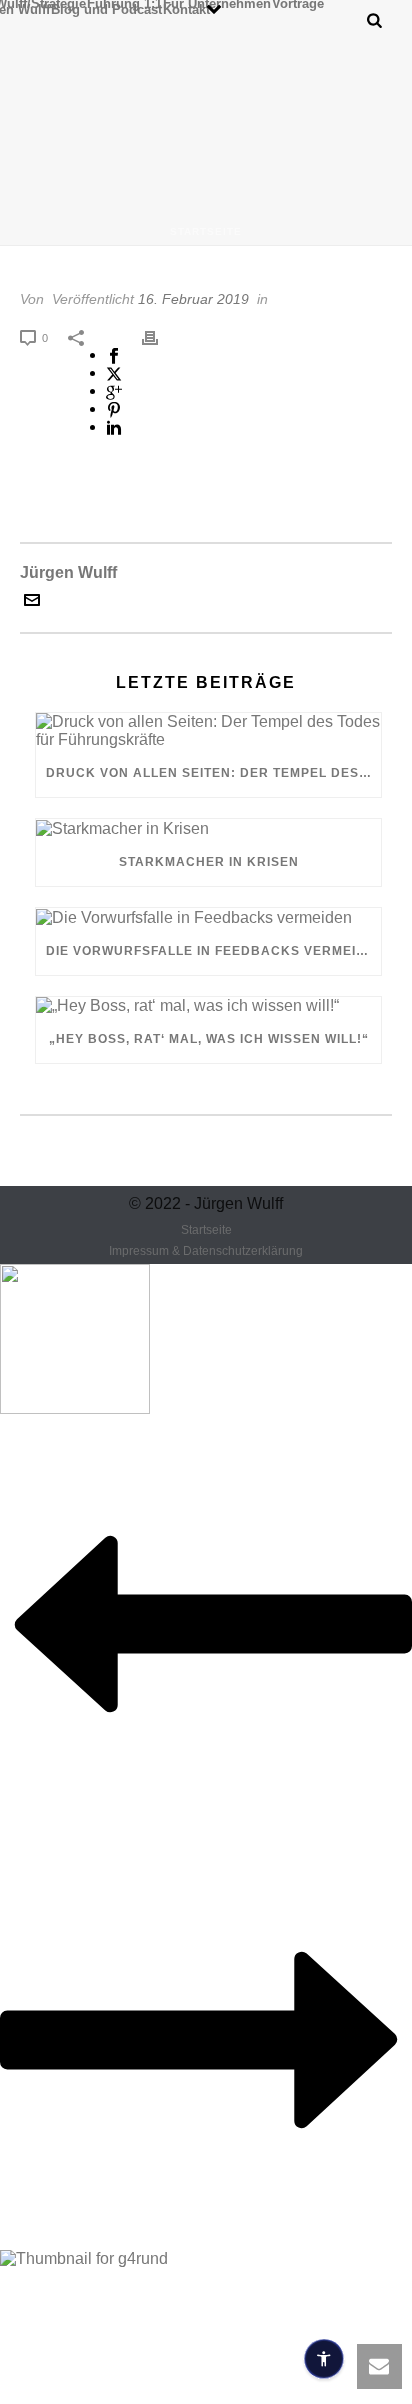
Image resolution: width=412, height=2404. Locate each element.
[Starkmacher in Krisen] (208, 828)
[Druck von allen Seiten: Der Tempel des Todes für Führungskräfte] (208, 731)
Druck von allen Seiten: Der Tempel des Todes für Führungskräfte (213, 773)
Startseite (206, 231)
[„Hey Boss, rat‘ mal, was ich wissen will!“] (208, 1006)
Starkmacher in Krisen (209, 862)
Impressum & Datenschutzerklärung (206, 1251)
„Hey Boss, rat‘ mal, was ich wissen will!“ (209, 1039)
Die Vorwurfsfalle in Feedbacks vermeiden (213, 951)
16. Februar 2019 (193, 299)
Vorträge (298, 3)
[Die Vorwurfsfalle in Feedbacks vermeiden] (208, 917)
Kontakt (186, 9)
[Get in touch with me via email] (32, 602)
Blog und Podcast (106, 9)
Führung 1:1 (124, 3)
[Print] (160, 337)
